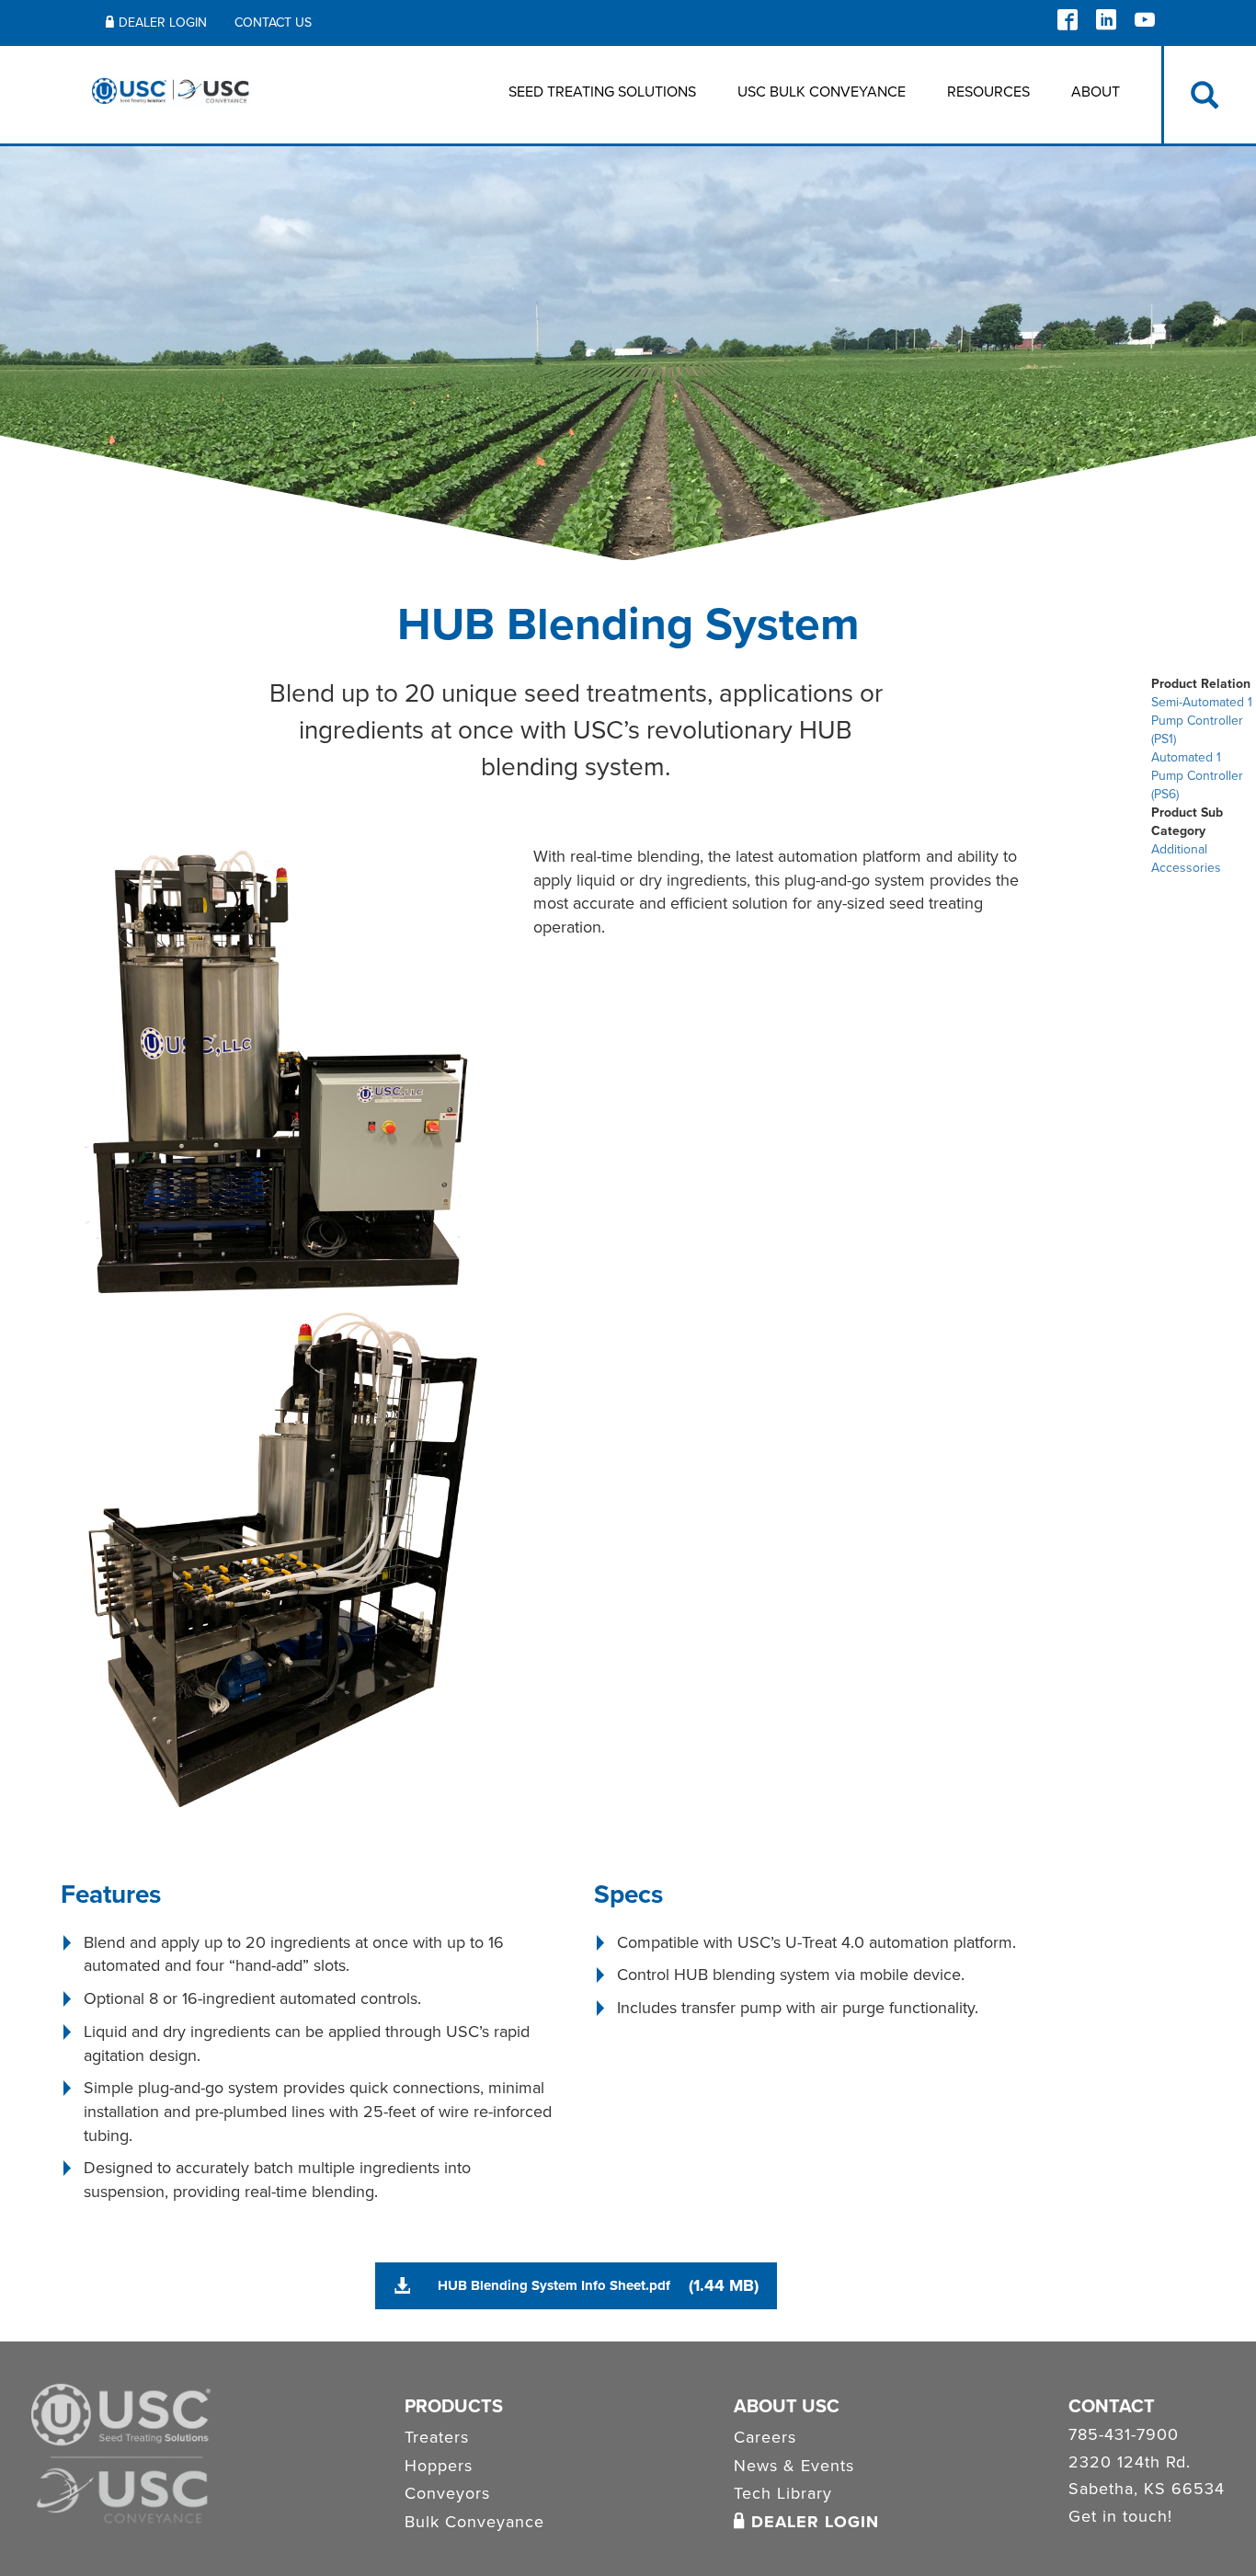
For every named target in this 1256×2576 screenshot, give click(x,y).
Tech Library (783, 2493)
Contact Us (273, 23)
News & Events (794, 2466)
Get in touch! (1120, 2517)
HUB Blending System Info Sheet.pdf (554, 2285)
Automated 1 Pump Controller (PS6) (1197, 776)
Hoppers (439, 2466)
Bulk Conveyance (474, 2522)
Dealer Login (163, 23)
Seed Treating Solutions (602, 92)
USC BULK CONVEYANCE (822, 92)
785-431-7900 (1124, 2435)
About (1096, 92)
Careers (765, 2437)
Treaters (437, 2437)
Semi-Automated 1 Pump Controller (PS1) (1202, 721)
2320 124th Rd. (1130, 2463)
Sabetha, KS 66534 (1147, 2490)
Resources (988, 92)
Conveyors (447, 2493)
